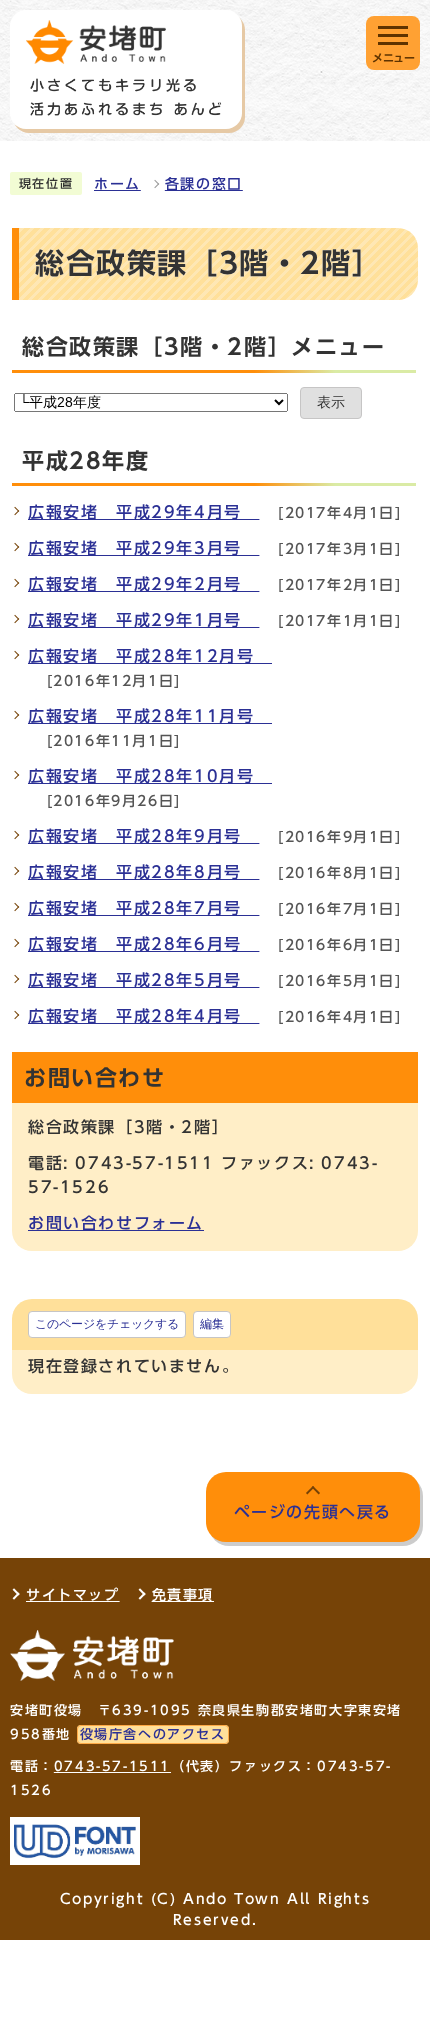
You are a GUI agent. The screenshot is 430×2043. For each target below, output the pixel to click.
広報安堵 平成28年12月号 (150, 656)
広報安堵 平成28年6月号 (143, 944)
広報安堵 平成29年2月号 (143, 584)
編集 (212, 1324)
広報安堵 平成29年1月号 (143, 620)
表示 (331, 402)
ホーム (117, 184)
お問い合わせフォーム (116, 1223)
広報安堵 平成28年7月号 (143, 908)
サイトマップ (73, 1595)
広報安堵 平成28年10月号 (150, 776)
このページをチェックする (107, 1324)
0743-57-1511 (112, 1766)
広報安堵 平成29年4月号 (143, 512)
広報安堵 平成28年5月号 (143, 980)
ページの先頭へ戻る (313, 1512)
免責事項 (183, 1595)
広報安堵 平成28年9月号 (143, 836)
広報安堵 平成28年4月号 (143, 1016)
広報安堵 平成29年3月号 (143, 548)
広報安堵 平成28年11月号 (150, 716)
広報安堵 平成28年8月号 (143, 872)
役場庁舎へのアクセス (153, 1734)
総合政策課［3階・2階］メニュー (204, 347)
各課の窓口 (204, 184)
